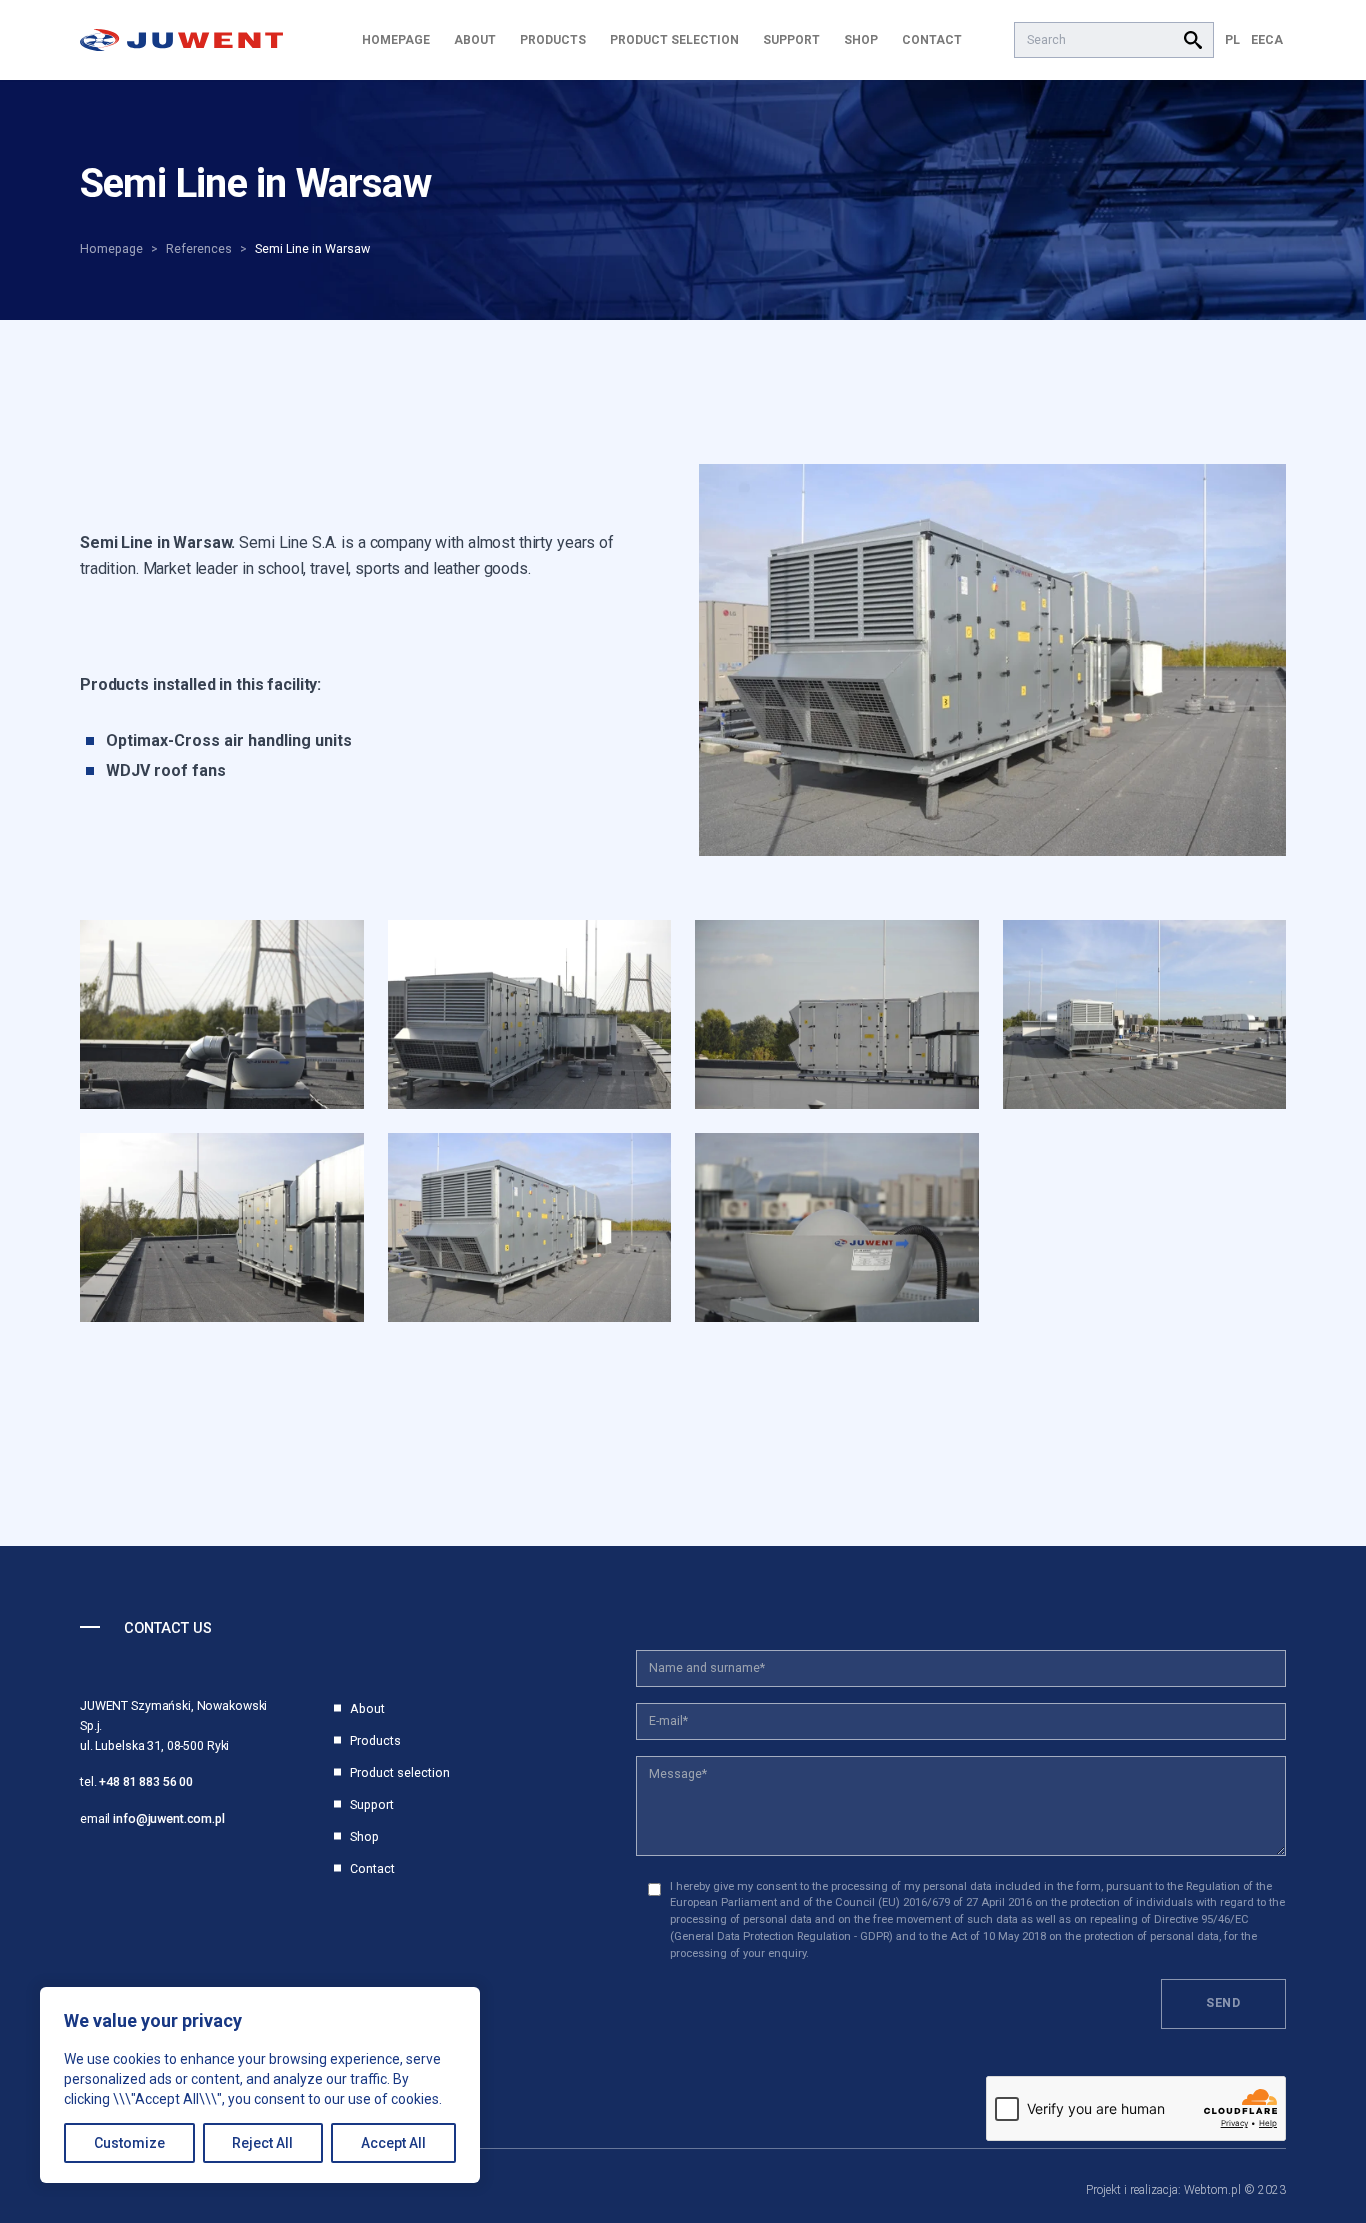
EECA (1267, 39)
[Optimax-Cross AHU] (992, 660)
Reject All (262, 2143)
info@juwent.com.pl (169, 1818)
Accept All (393, 2143)
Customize (129, 2143)
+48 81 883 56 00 (146, 1781)
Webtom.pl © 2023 (1235, 2190)
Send (1223, 2002)
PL (1232, 39)
